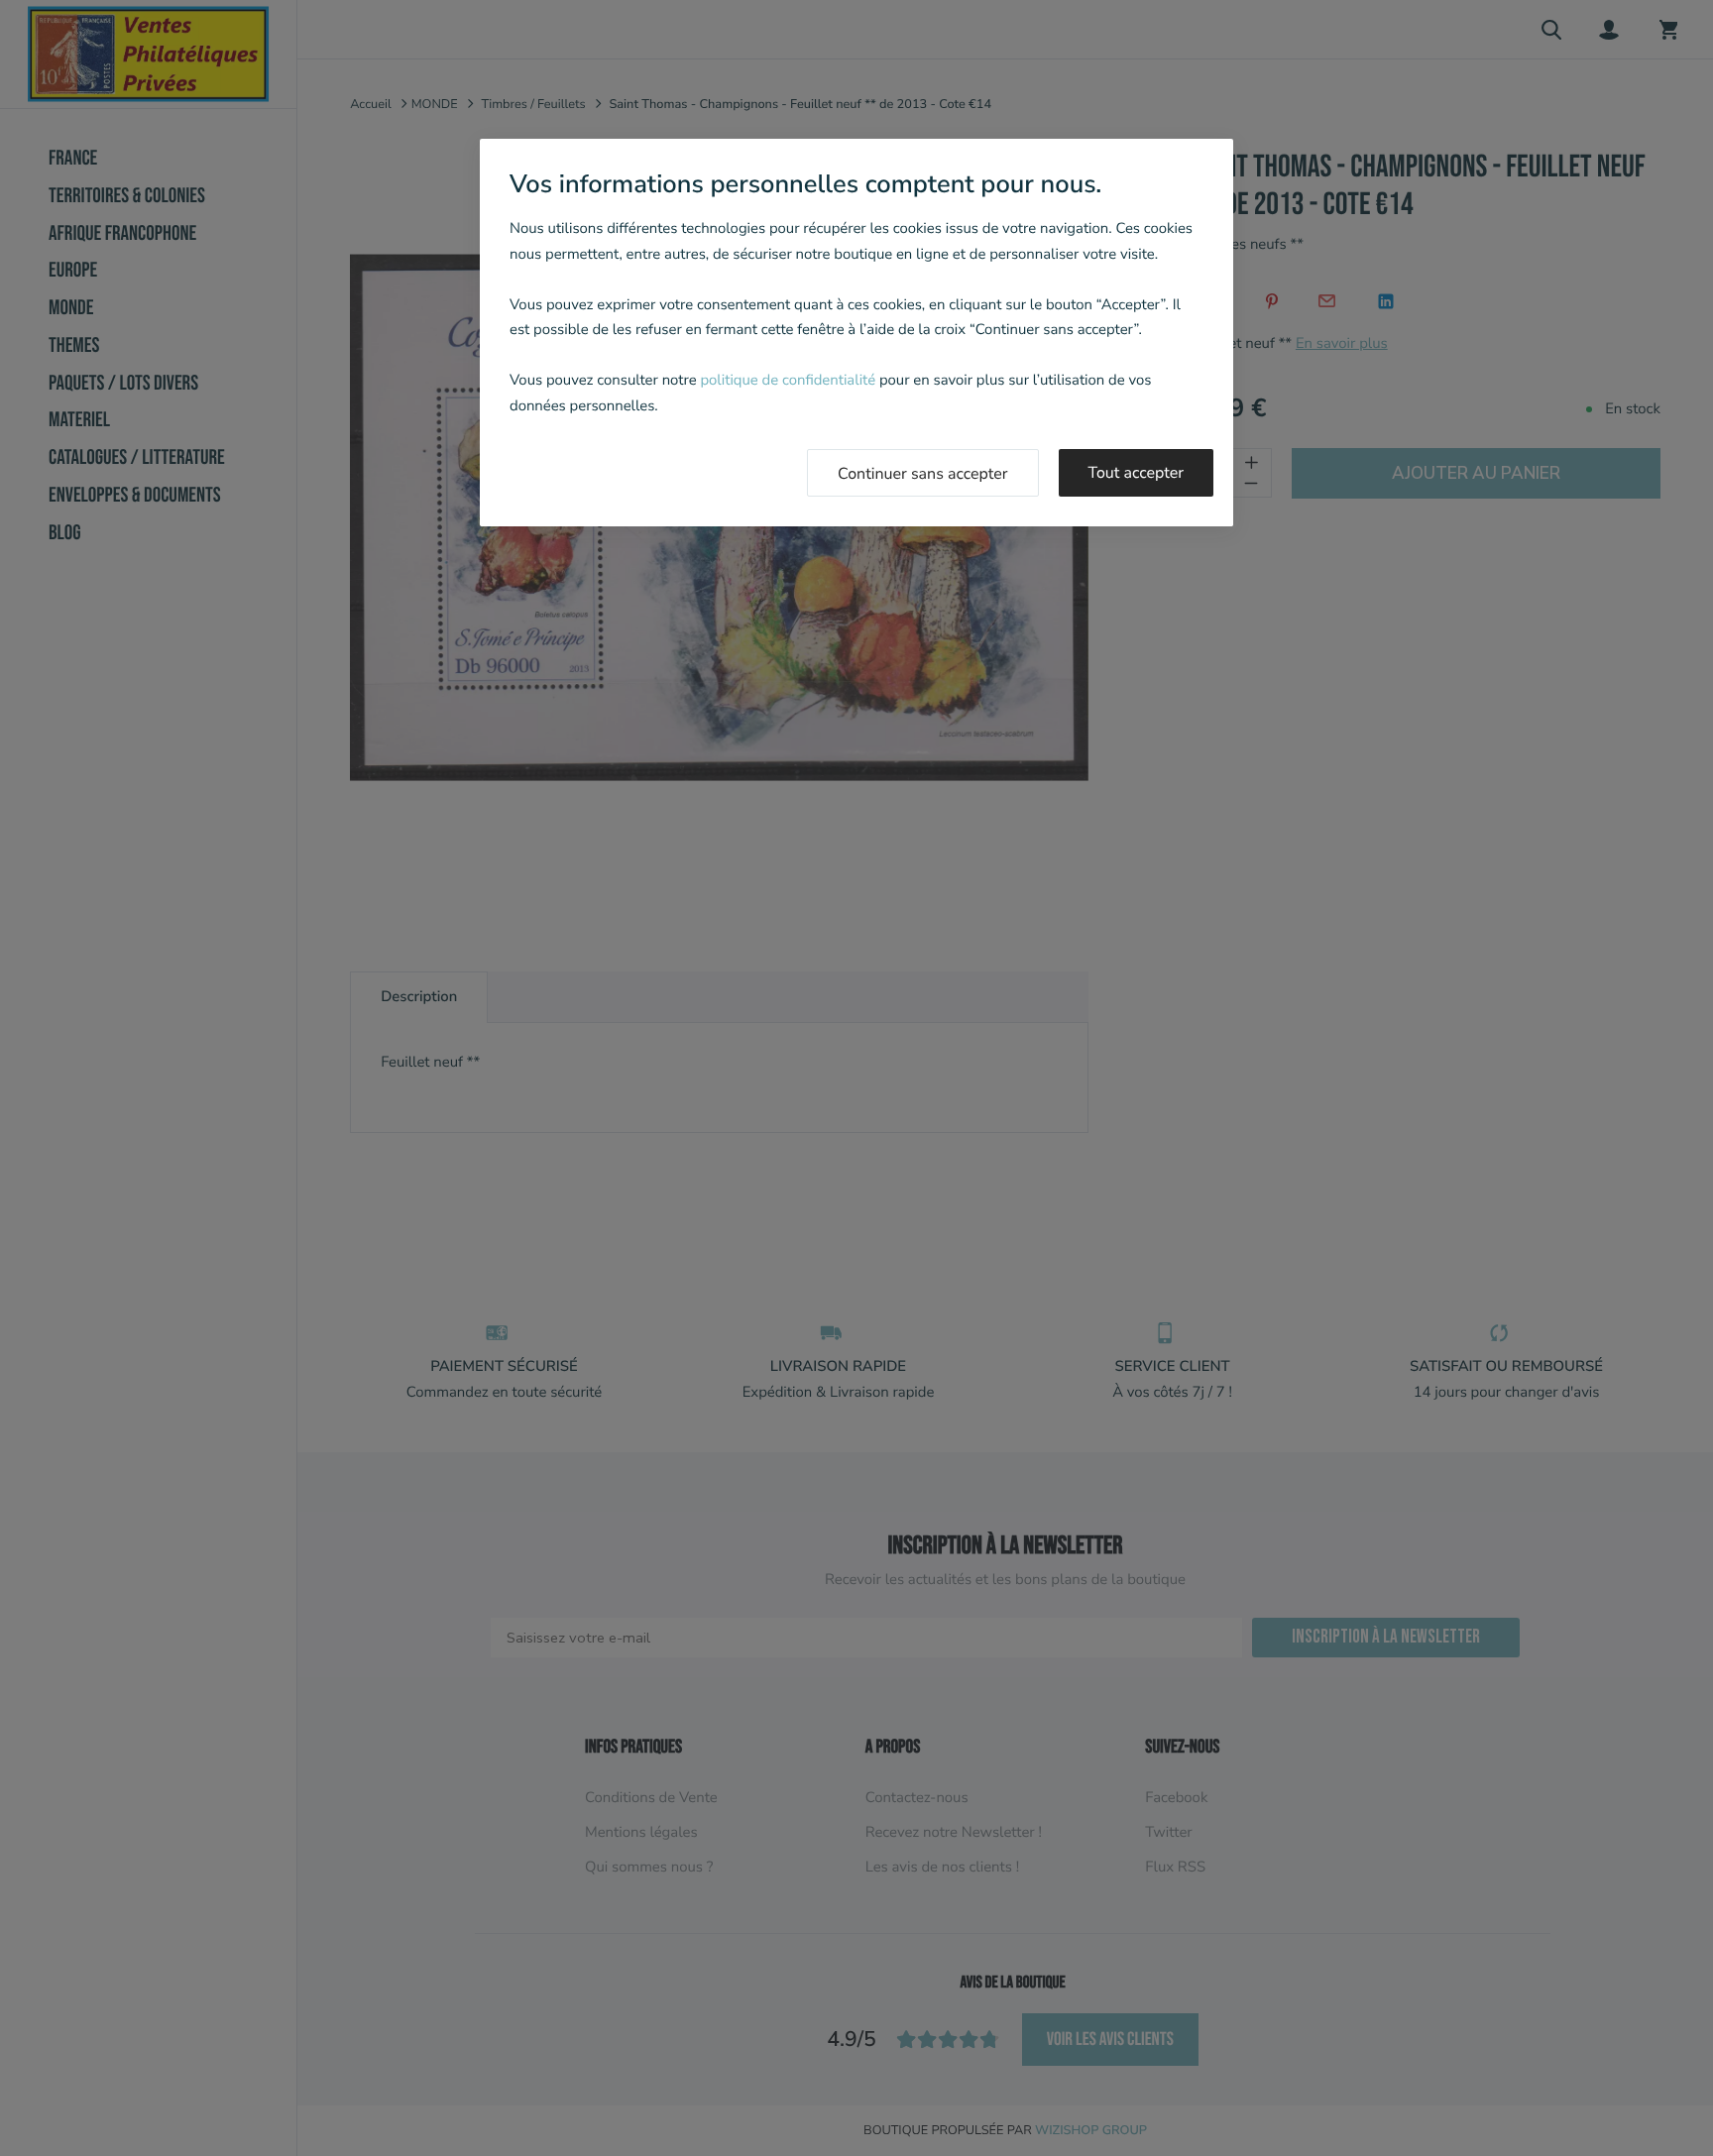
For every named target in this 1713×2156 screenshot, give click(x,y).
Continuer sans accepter (923, 474)
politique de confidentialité (788, 381)
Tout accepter (1137, 473)
